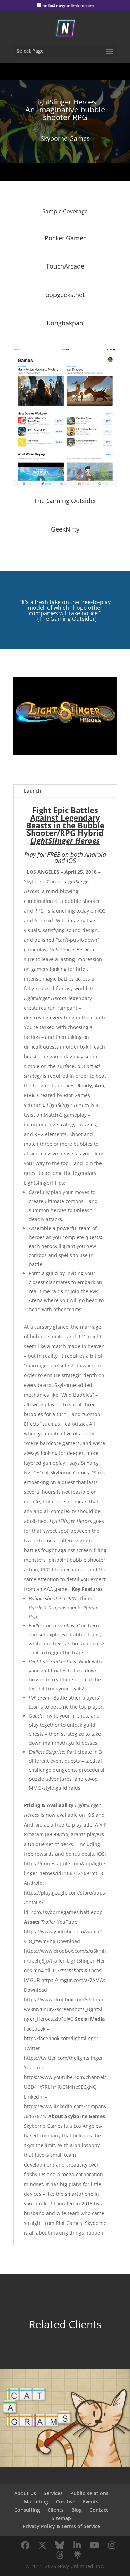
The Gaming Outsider (65, 501)
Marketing (36, 2502)
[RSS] (77, 2555)
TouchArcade (65, 266)
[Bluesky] (60, 2545)
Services (53, 2493)
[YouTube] (95, 2545)
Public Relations (89, 2493)
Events (91, 2502)
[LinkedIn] (77, 2545)
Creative (66, 2502)
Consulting (27, 2510)
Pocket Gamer (65, 238)
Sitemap (61, 2518)
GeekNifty (65, 529)
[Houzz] (60, 2555)
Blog (77, 2510)
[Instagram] (112, 2545)
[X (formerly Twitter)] (43, 2545)
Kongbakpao (65, 323)
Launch (33, 791)
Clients (56, 2510)
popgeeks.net (65, 295)
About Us (25, 2493)
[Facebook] (25, 2545)
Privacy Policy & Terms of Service (61, 2526)
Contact (99, 2510)
